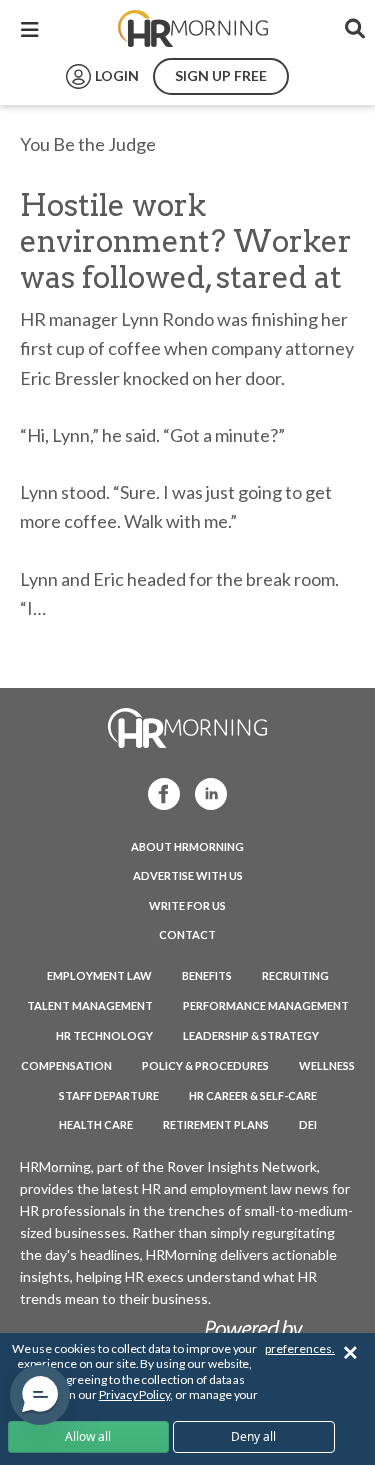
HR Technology (104, 1035)
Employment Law (99, 975)
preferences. (300, 1348)
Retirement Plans (216, 1124)
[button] (40, 1395)
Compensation (66, 1065)
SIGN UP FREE (221, 75)
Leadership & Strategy (251, 1035)
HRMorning (193, 29)
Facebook (158, 792)
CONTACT (187, 934)
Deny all (253, 1436)
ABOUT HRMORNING (187, 846)
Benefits (207, 975)
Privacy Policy (134, 1394)
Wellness (327, 1065)
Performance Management (266, 1005)
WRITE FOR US (187, 905)
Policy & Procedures (205, 1065)
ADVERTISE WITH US (188, 875)
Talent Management (90, 1005)
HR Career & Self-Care (253, 1095)
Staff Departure (109, 1095)
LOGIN (117, 75)
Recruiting (295, 975)
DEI (308, 1124)
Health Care (96, 1124)
